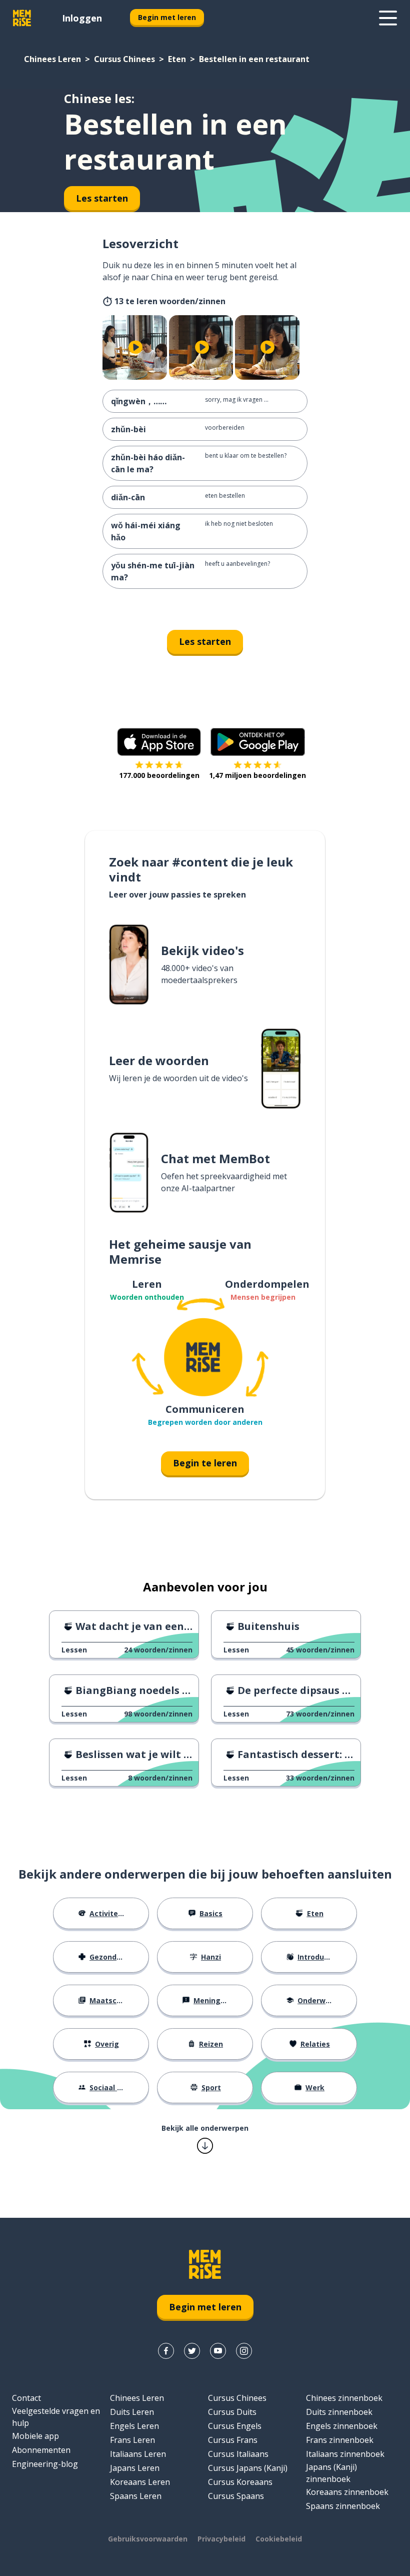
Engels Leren (134, 2426)
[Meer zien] (388, 18)
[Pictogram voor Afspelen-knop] (136, 347)
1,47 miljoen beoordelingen (257, 775)
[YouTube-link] (218, 2351)
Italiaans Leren (138, 2454)
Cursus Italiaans (238, 2454)
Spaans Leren (136, 2496)
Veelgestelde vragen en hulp (56, 2417)
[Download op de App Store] (159, 742)
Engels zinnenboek (342, 2426)
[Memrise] (22, 18)
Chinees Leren (52, 59)
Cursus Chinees (124, 59)
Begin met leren (167, 17)
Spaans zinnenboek (343, 2506)
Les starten (205, 641)
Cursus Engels (235, 2426)
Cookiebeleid (279, 2539)
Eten (177, 59)
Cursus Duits (232, 2412)
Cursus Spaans (236, 2496)
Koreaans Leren (140, 2482)
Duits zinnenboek (339, 2412)
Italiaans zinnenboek (345, 2454)
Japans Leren (135, 2468)
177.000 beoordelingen (159, 775)
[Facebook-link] (166, 2351)
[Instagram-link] (244, 2351)
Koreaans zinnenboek (347, 2492)
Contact (26, 2398)
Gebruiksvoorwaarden (148, 2539)
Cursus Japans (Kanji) (248, 2468)
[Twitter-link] (192, 2351)
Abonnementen (41, 2450)
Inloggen (82, 18)
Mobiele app (35, 2436)
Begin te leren (205, 1463)
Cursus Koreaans (240, 2482)
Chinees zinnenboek (344, 2398)
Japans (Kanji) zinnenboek (331, 2473)
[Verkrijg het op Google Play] (258, 742)
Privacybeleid (221, 2539)
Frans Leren (132, 2440)
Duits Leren (132, 2412)
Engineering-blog (45, 2464)
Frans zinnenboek (340, 2440)
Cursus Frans (233, 2440)
